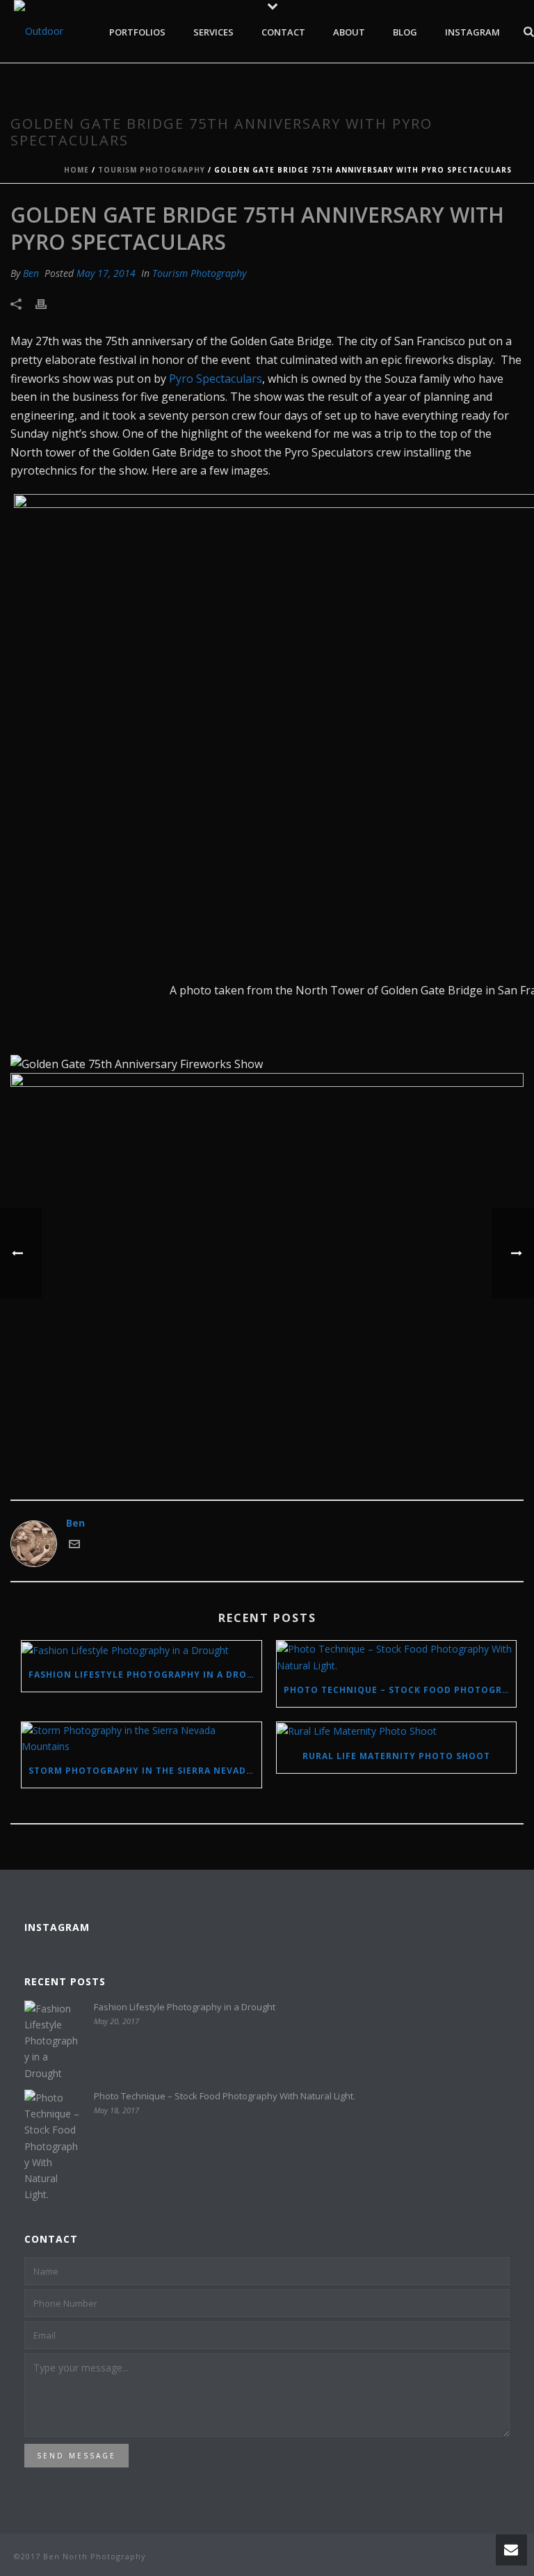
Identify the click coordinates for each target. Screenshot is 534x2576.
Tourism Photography (152, 170)
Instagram (472, 32)
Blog (405, 32)
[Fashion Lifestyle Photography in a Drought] (141, 1649)
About (349, 32)
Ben (31, 273)
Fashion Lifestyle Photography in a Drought (145, 1675)
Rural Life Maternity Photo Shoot (396, 1756)
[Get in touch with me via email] (74, 1546)
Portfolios (137, 32)
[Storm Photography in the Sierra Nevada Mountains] (141, 1738)
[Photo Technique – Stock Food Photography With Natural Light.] (397, 1657)
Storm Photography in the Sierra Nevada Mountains (145, 1771)
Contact (283, 32)
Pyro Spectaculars (216, 379)
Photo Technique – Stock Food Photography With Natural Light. (400, 1690)
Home (76, 170)
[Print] (48, 303)
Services (213, 32)
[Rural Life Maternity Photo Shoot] (397, 1731)
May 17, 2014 (106, 273)
